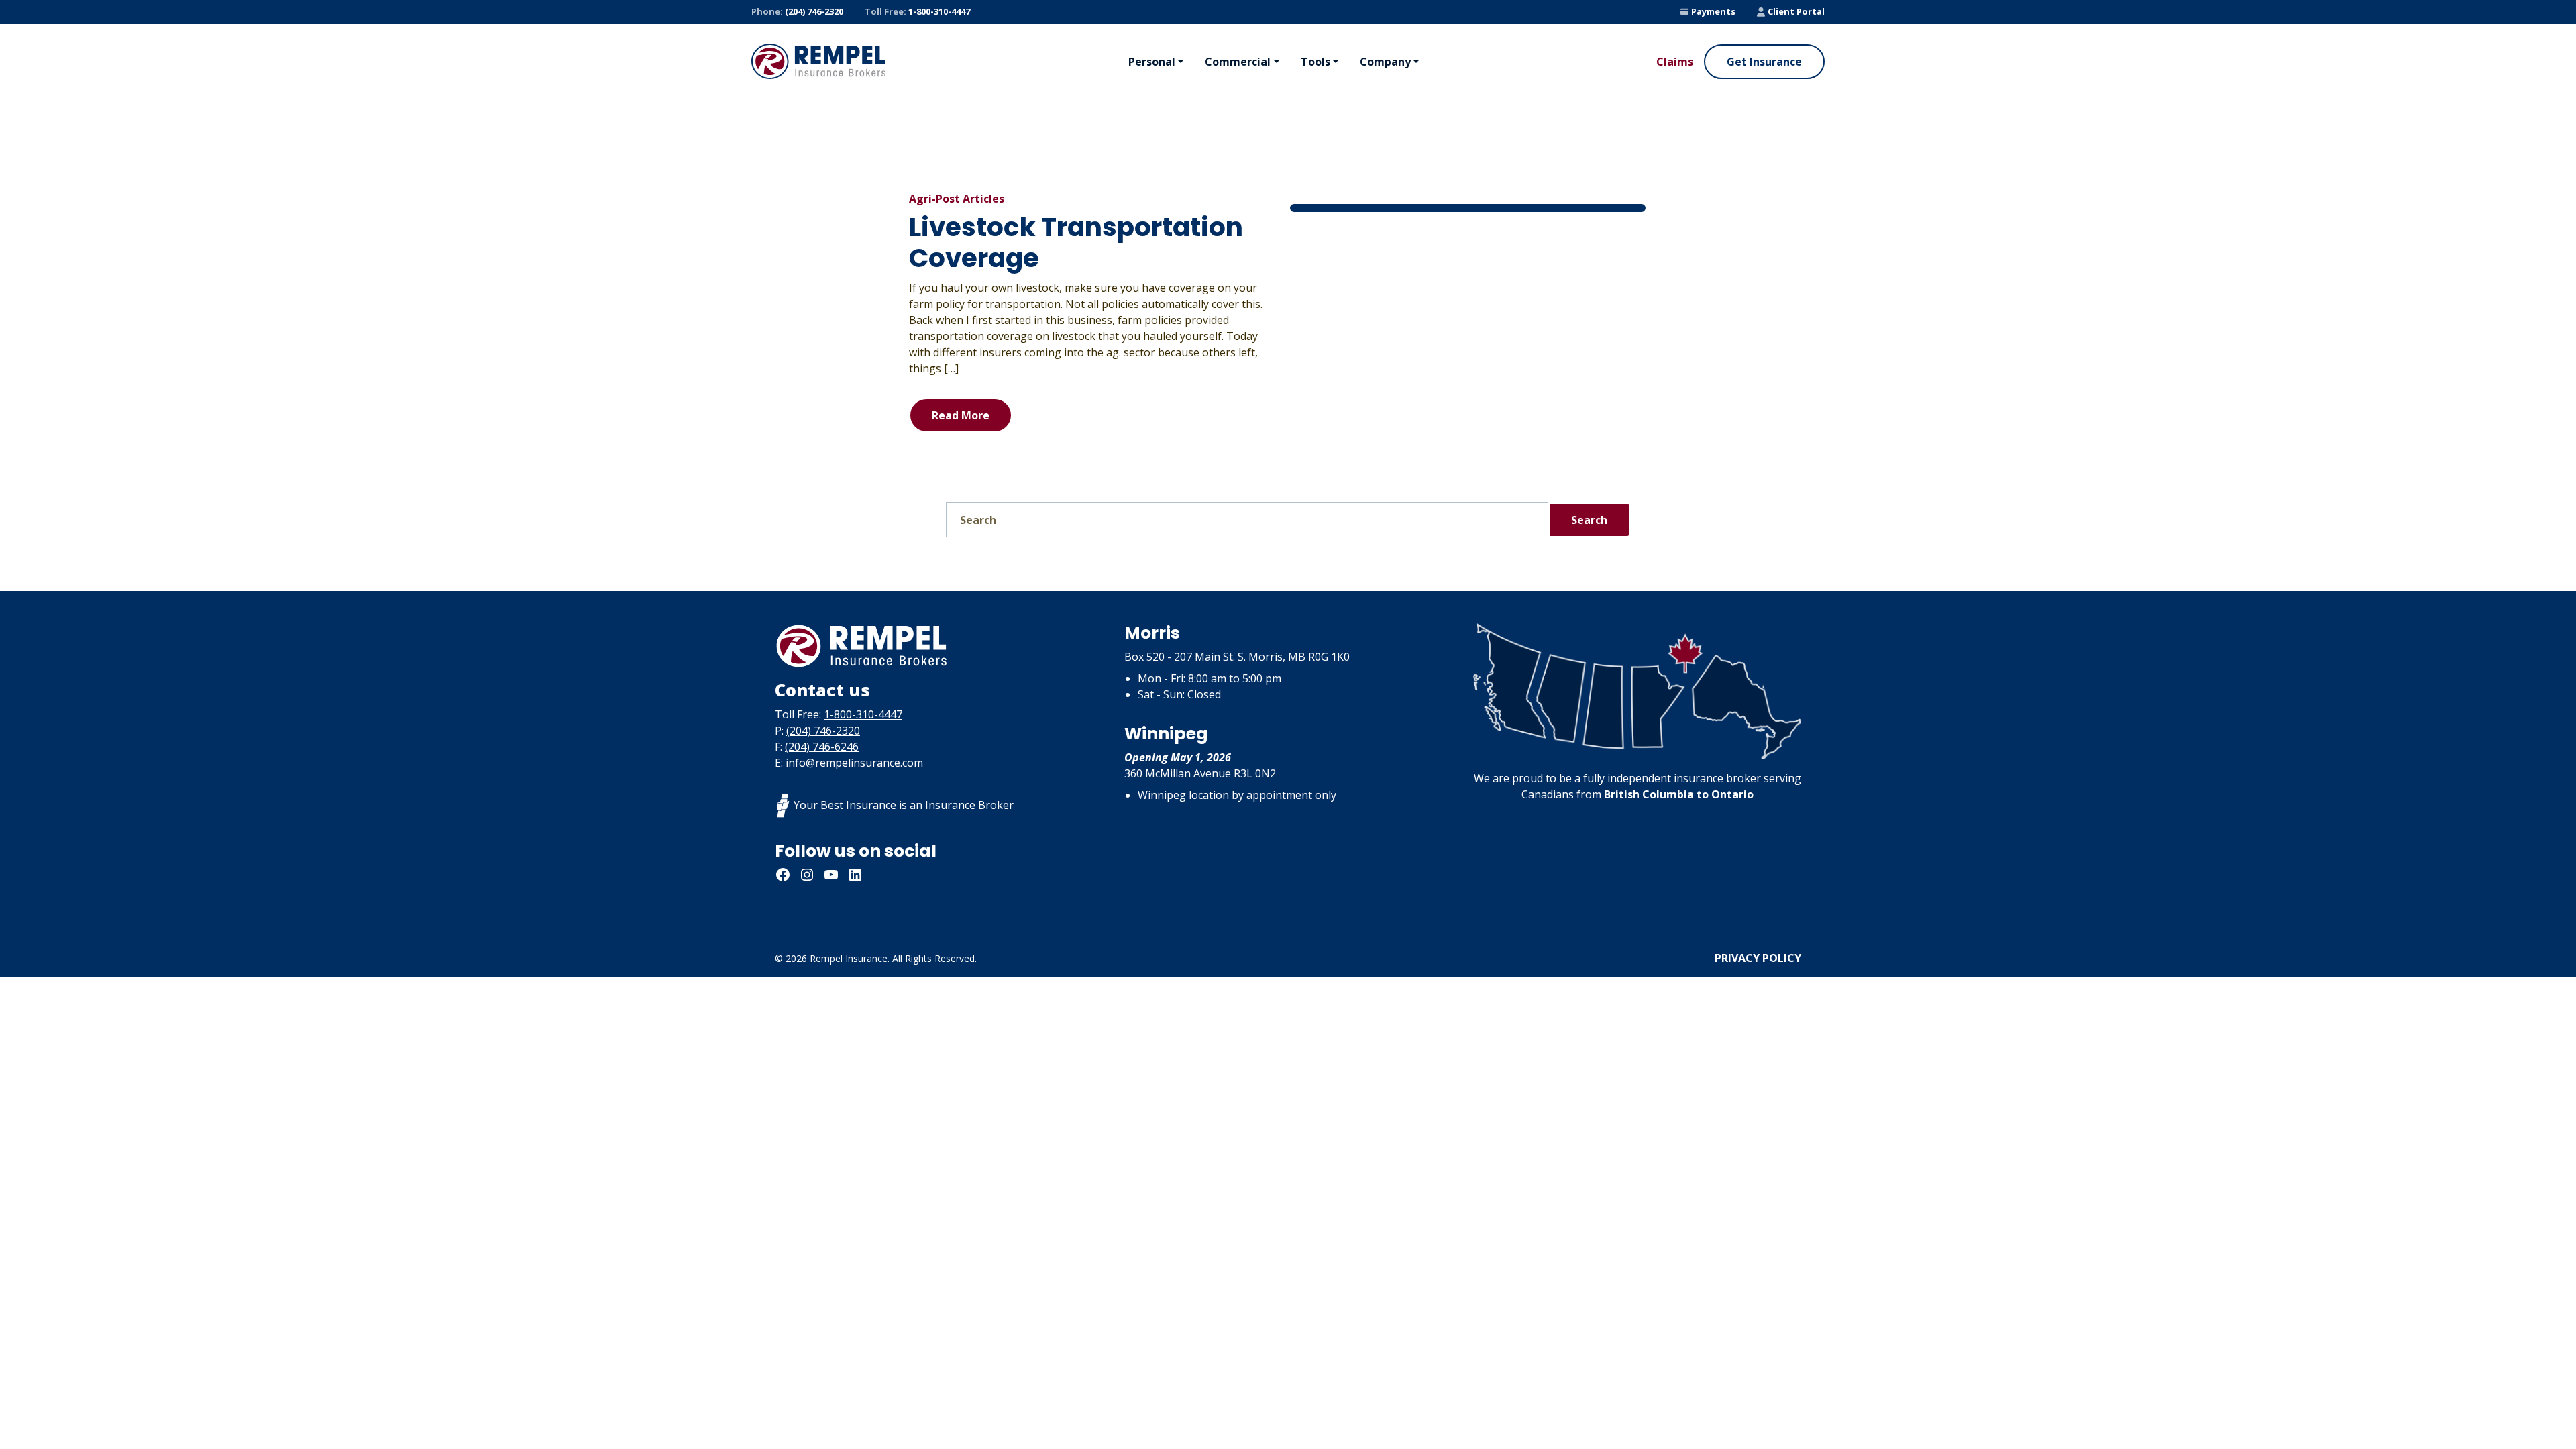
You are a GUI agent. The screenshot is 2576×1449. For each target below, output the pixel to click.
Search (1589, 520)
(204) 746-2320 (797, 11)
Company (1385, 62)
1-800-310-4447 (917, 11)
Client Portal (1796, 11)
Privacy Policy (1758, 958)
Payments (1713, 11)
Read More (961, 415)
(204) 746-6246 (822, 747)
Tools (1316, 62)
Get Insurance (1764, 62)
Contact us (822, 690)
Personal (1152, 62)
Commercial (1238, 62)
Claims (1675, 62)
